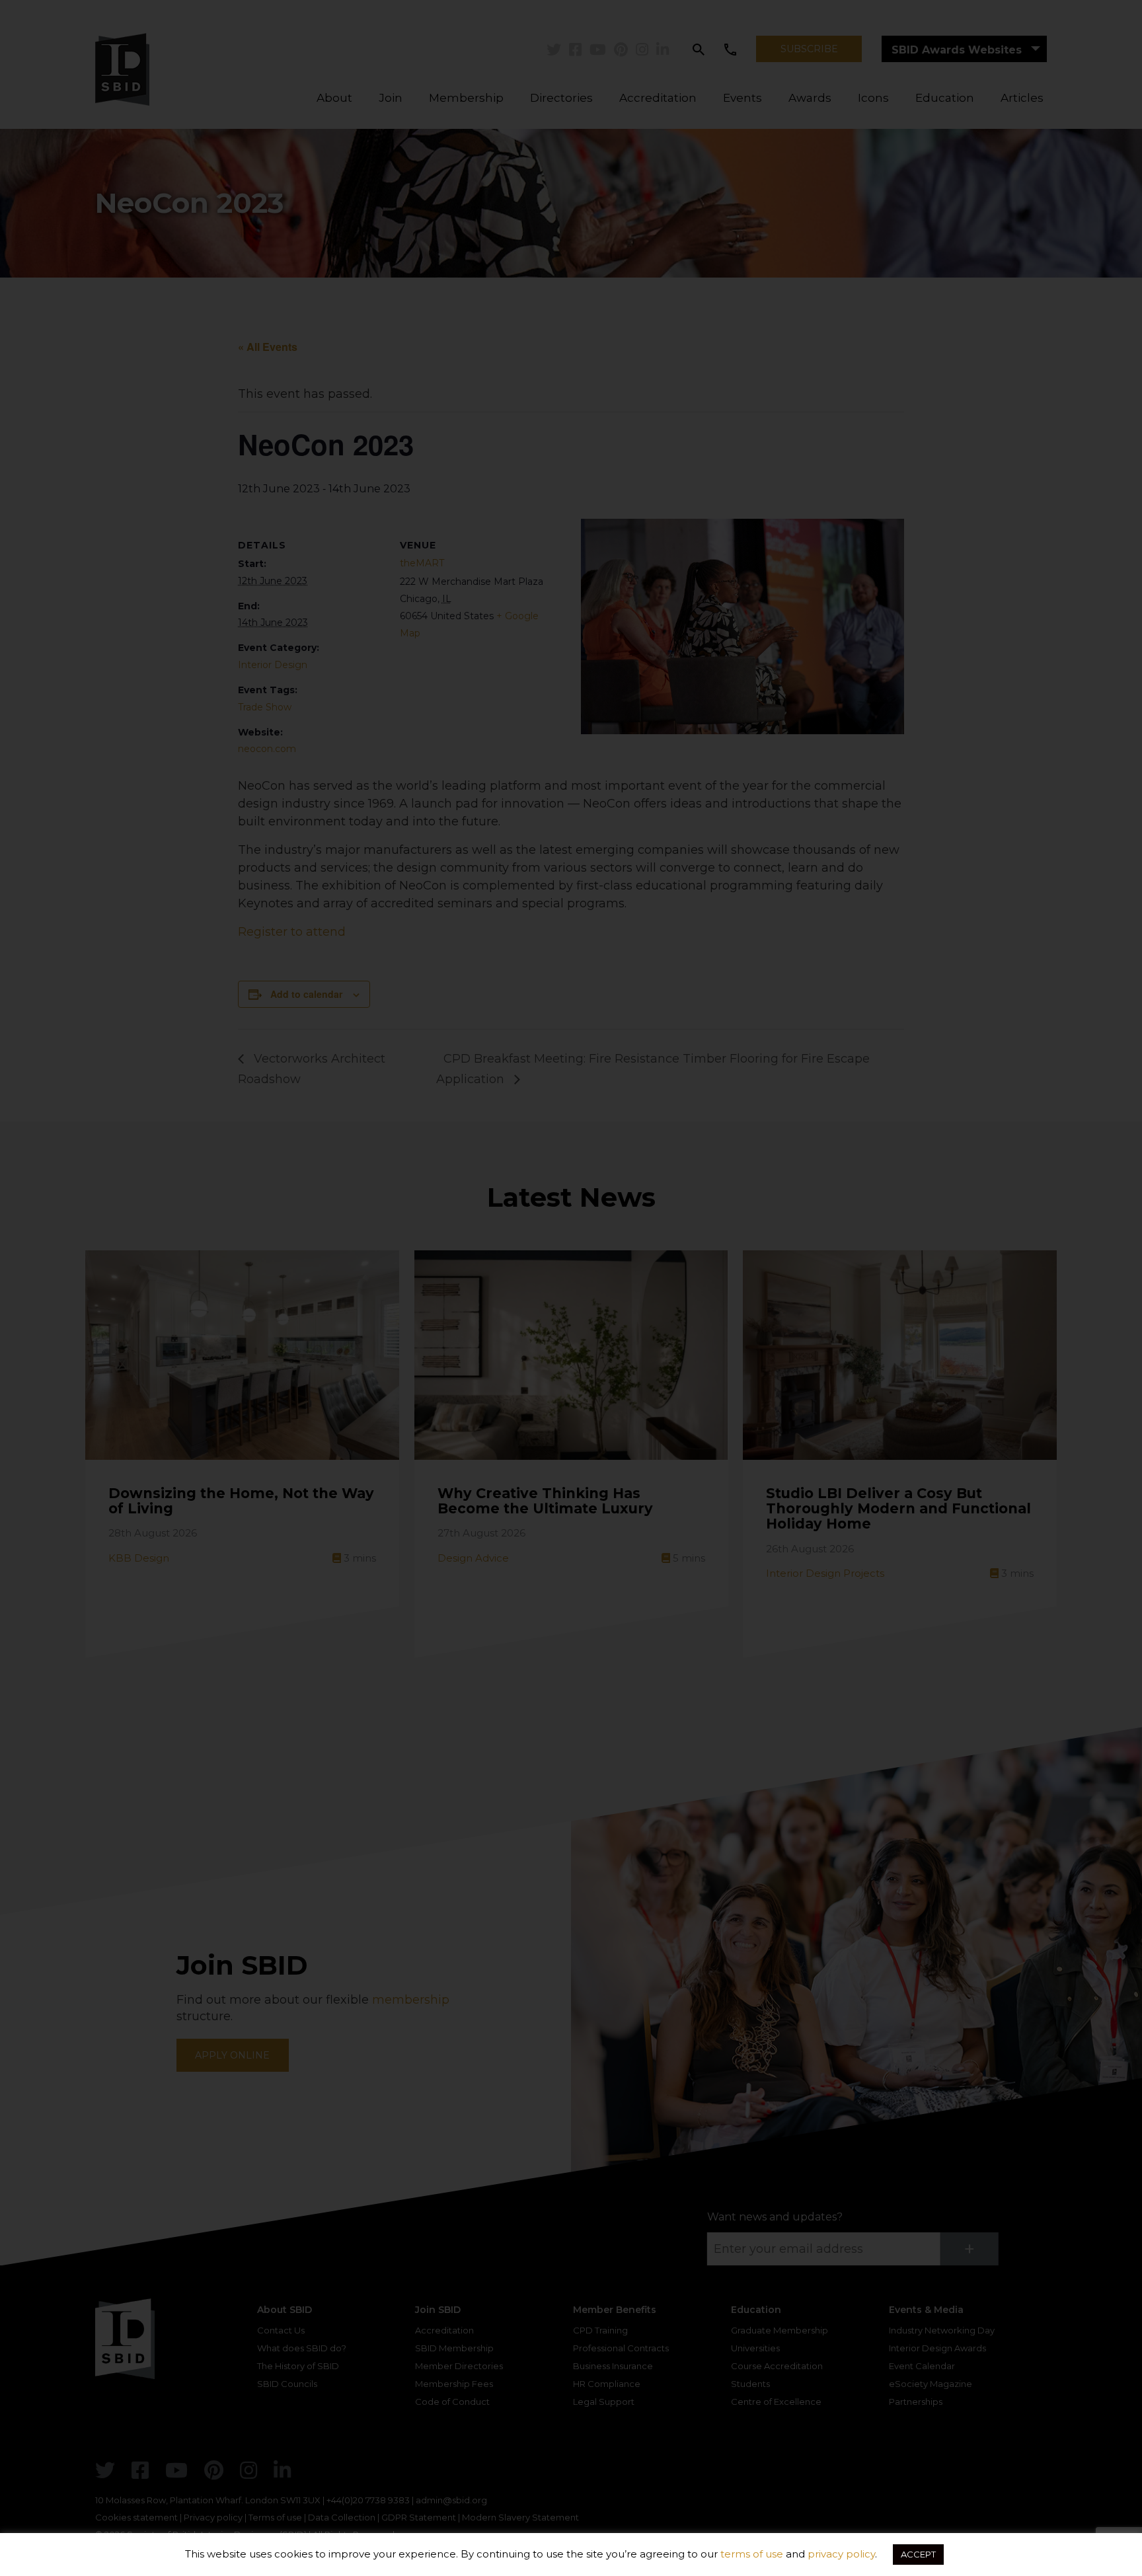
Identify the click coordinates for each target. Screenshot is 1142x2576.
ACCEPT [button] (918, 2554)
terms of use (752, 2554)
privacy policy (841, 2554)
